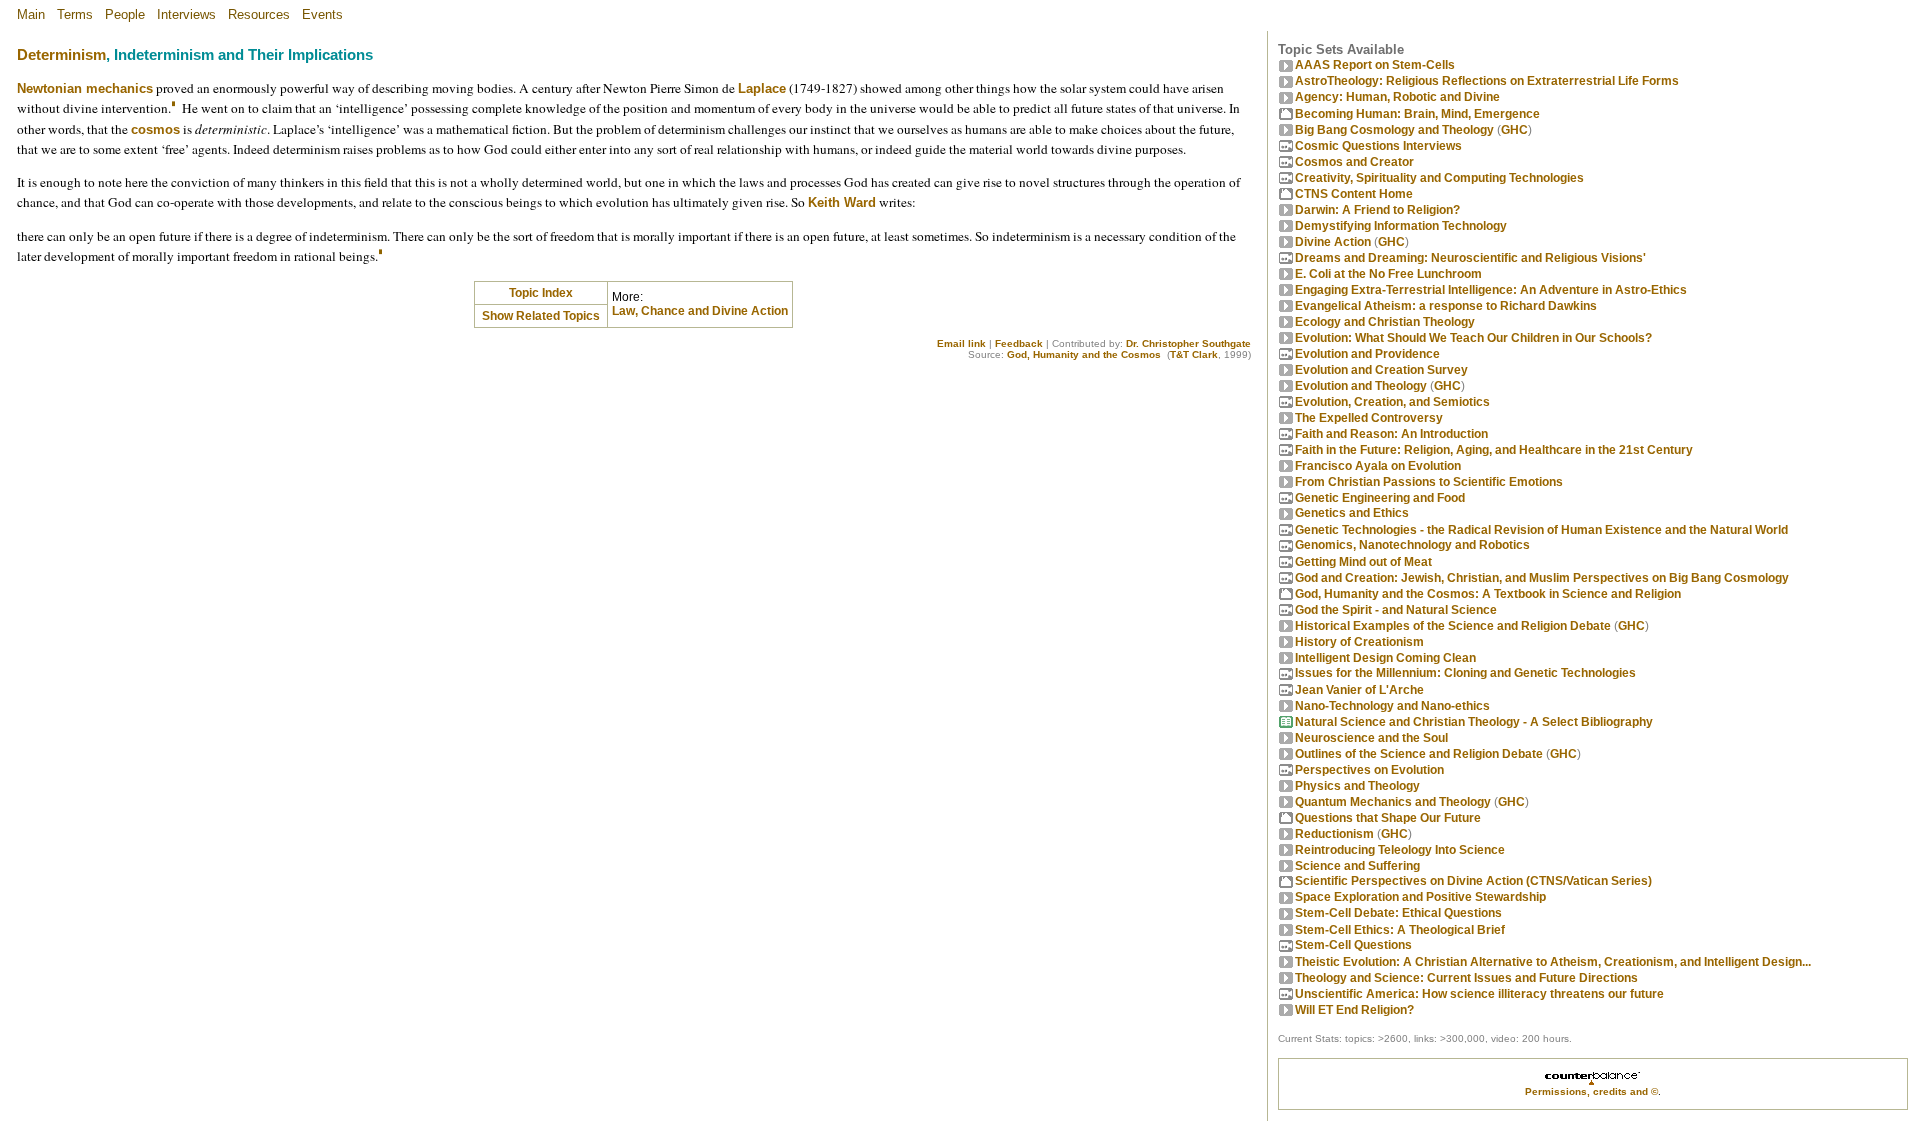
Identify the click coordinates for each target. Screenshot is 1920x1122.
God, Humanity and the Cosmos (1084, 354)
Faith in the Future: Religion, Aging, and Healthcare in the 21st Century (1494, 450)
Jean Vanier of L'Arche (1359, 690)
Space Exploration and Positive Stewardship (1420, 897)
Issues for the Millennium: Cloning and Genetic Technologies (1465, 673)
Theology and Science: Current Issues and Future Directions (1466, 978)
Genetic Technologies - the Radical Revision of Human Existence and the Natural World (1541, 530)
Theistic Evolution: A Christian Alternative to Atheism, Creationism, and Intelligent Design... (1553, 962)
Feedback (1019, 343)
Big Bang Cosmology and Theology (1394, 130)
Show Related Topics (541, 316)
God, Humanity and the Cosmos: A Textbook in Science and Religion (1488, 594)
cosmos (155, 129)
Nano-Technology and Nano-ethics (1392, 706)
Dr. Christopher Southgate (1188, 343)
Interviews (186, 14)
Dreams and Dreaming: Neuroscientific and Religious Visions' (1470, 258)
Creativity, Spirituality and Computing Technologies (1439, 178)
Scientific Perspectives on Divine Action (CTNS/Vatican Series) (1473, 881)
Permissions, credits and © (1591, 1091)
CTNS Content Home (1354, 194)
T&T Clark (1194, 354)
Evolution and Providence (1367, 354)
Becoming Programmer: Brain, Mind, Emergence (1417, 114)
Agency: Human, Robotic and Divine (1397, 97)
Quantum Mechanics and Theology (1393, 802)
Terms (75, 14)
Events (322, 14)
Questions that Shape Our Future (1388, 818)
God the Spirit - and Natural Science (1396, 610)
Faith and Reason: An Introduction (1391, 434)
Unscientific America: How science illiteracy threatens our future (1479, 994)
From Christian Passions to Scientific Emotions (1429, 482)
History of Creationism (1359, 642)
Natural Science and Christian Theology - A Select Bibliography (1474, 722)
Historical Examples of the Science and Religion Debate (1453, 626)
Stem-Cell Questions (1353, 945)
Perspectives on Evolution (1369, 770)
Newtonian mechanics (85, 88)
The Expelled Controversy (1369, 418)
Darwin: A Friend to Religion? (1377, 210)
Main (31, 14)
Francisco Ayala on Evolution (1378, 466)
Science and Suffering (1357, 866)
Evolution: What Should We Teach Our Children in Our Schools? (1473, 338)
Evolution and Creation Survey (1381, 370)
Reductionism (1334, 834)
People (125, 14)
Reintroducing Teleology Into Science (1400, 850)
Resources (259, 14)
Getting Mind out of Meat (1363, 562)
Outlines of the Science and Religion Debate (1419, 754)
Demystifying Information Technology (1401, 226)
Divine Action (1333, 242)
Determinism (61, 55)
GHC (1514, 130)
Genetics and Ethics (1352, 513)
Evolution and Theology (1361, 386)
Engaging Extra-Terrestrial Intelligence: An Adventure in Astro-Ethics (1491, 290)
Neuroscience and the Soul (1371, 738)
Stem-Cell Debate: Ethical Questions (1398, 913)
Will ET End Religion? (1354, 1010)
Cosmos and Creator (1354, 162)
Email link (961, 343)
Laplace (762, 88)
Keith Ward (842, 202)
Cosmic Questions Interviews (1378, 146)
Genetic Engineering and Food (1380, 498)
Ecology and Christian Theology (1385, 322)
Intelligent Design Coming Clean (1385, 658)
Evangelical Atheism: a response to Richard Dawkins (1446, 306)
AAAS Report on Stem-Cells (1375, 65)
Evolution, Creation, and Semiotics (1392, 402)
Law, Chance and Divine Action (700, 311)
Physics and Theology (1357, 786)
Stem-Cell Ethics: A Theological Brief (1400, 930)
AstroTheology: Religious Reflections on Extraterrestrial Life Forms (1487, 81)
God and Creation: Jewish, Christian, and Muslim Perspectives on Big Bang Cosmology (1542, 578)
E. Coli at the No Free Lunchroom (1388, 274)
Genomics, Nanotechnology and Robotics (1412, 545)
